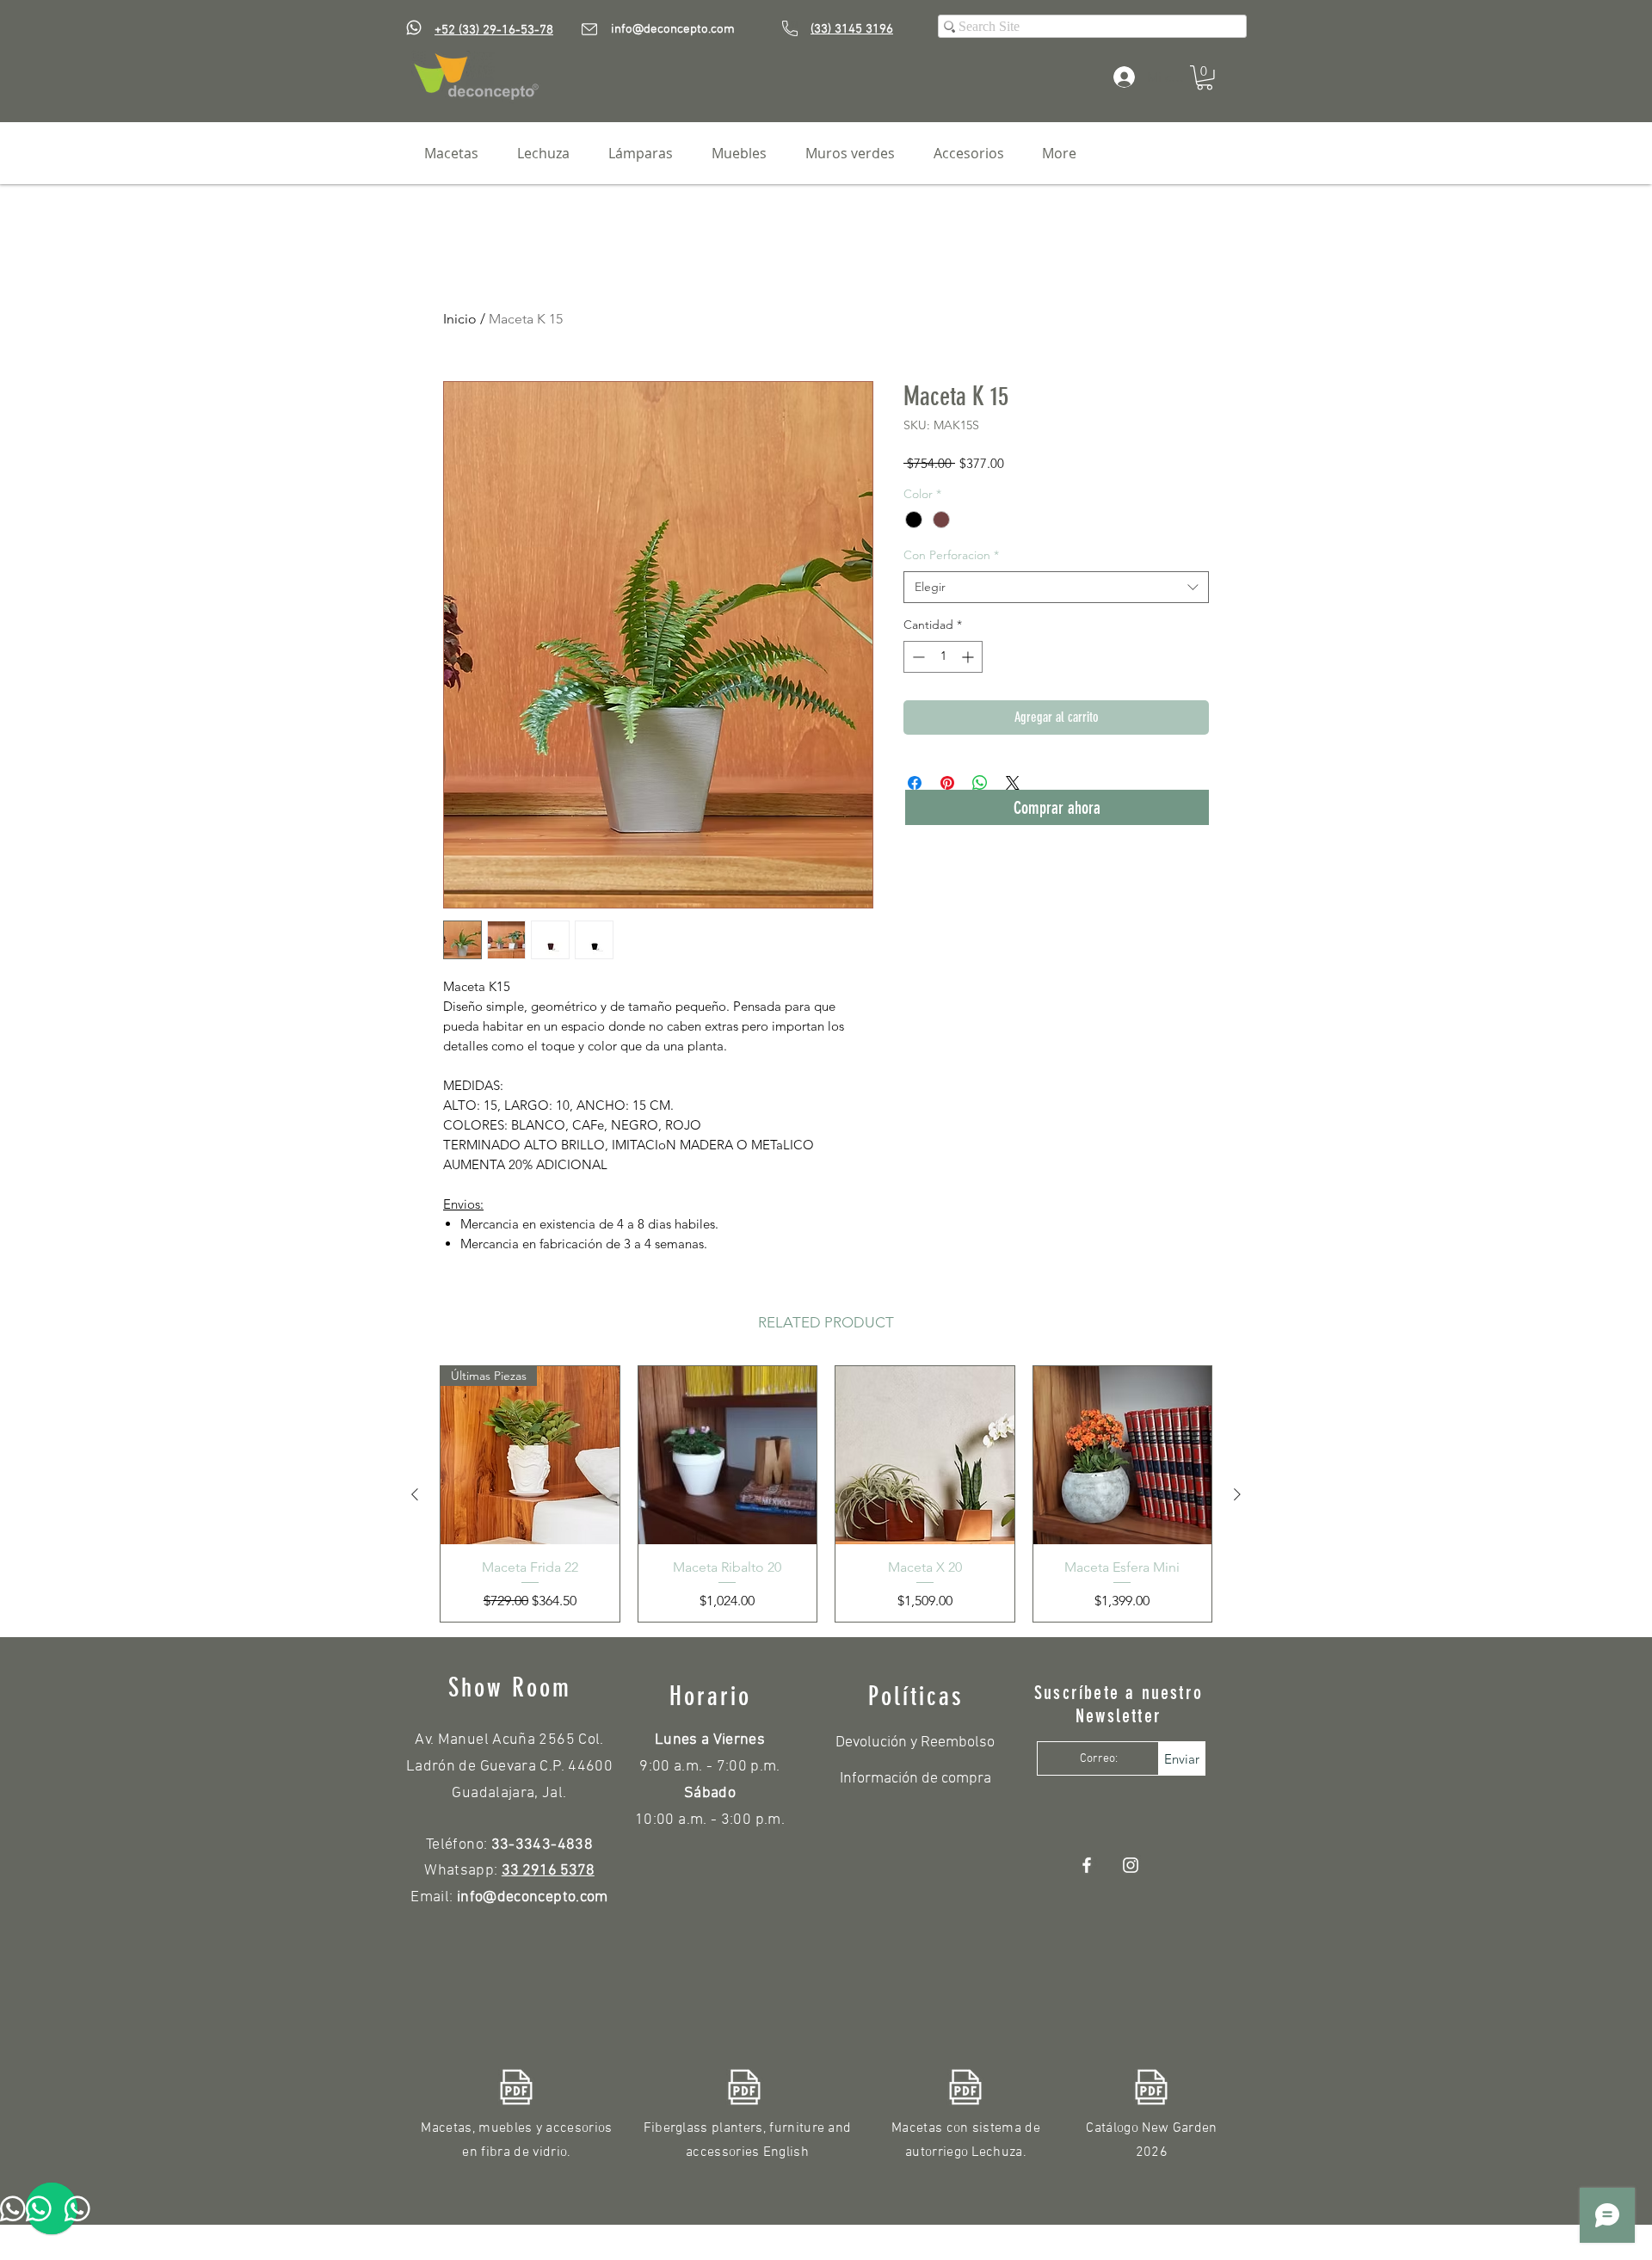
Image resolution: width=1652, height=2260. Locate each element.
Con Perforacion (951, 555)
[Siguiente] (1237, 1494)
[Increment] (969, 657)
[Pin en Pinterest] (947, 783)
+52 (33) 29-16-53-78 (494, 30)
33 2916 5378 (548, 1871)
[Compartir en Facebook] (915, 783)
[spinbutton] (943, 657)
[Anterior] (415, 1494)
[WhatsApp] (414, 28)
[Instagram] (1131, 1865)
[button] (1205, 78)
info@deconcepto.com (673, 29)
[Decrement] (917, 657)
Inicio (460, 319)
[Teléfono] (790, 28)
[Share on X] (1013, 783)
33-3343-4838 (542, 1845)
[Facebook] (1087, 1865)
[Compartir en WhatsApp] (980, 783)
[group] (826, 1494)
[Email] (589, 29)
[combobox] (1056, 588)
